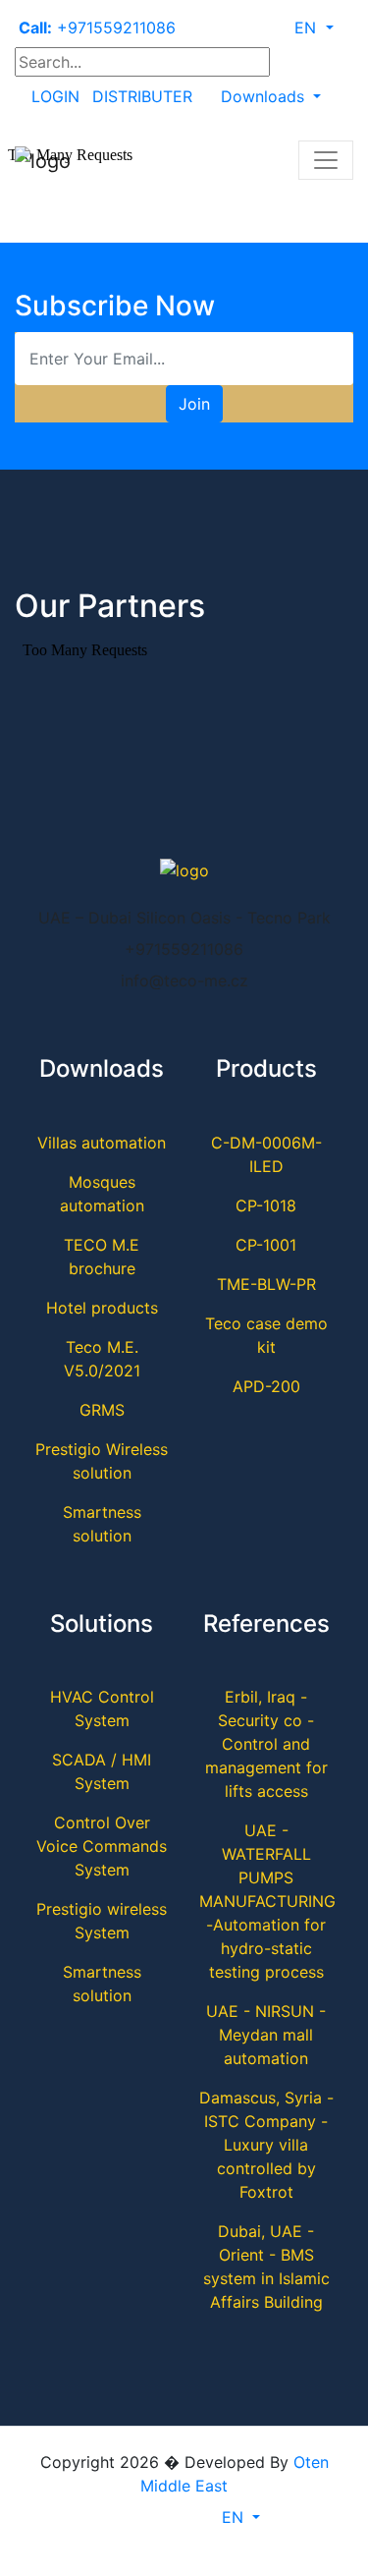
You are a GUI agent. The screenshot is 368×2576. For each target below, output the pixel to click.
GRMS (102, 1410)
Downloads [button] (265, 96)
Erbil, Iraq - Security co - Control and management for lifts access (266, 1744)
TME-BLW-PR (266, 1284)
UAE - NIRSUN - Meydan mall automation (266, 2035)
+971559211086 (97, 28)
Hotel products (102, 1308)
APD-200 (266, 1386)
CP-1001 (266, 1245)
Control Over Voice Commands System (102, 1846)
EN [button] (308, 28)
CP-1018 (266, 1205)
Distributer (142, 96)
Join (194, 404)
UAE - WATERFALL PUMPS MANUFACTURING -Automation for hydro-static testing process (267, 1901)
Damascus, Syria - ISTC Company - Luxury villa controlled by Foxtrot (266, 2145)
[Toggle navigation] (326, 160)
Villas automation (102, 1143)
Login (55, 96)
